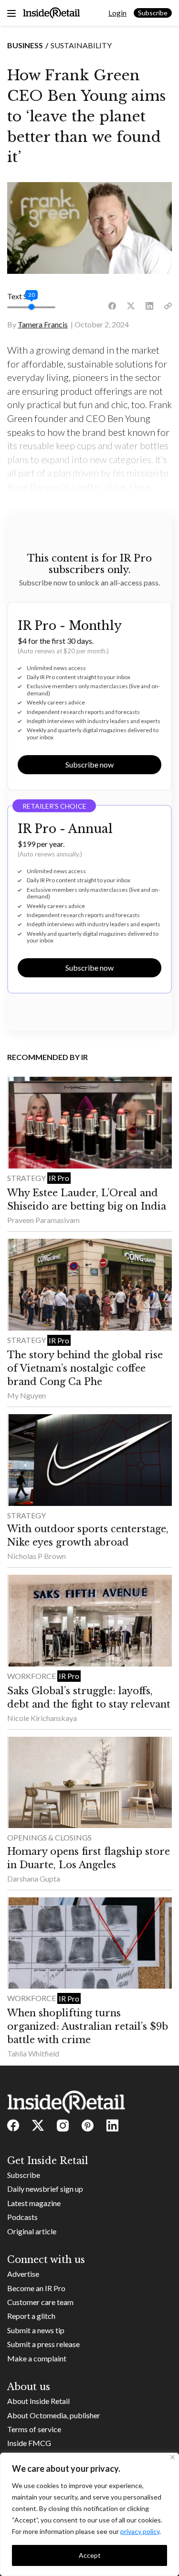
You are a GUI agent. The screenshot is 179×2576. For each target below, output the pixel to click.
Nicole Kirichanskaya (42, 1718)
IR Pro (59, 1178)
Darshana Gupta (34, 1878)
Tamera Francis (43, 324)
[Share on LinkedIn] (149, 306)
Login (117, 13)
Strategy (27, 1178)
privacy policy (140, 2531)
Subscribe (153, 13)
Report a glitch (31, 2316)
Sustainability (81, 45)
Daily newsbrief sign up (45, 2189)
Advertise (23, 2274)
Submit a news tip (36, 2330)
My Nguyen (26, 1395)
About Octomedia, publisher (54, 2415)
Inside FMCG (29, 2443)
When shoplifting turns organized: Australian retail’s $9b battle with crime (88, 2026)
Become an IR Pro (36, 2288)
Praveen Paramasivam (43, 1220)
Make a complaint (37, 2358)
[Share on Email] (168, 306)
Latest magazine (34, 2203)
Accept (90, 2555)
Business (25, 45)
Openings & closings (49, 1837)
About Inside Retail (38, 2401)
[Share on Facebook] (112, 306)
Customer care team (40, 2302)
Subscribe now (89, 764)
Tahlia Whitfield (33, 2053)
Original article (32, 2231)
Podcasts (22, 2217)
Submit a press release (43, 2344)
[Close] (173, 2457)
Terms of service (34, 2429)
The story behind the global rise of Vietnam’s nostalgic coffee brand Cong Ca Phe (85, 1368)
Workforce (32, 1676)
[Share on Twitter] (131, 306)
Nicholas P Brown (37, 1556)
